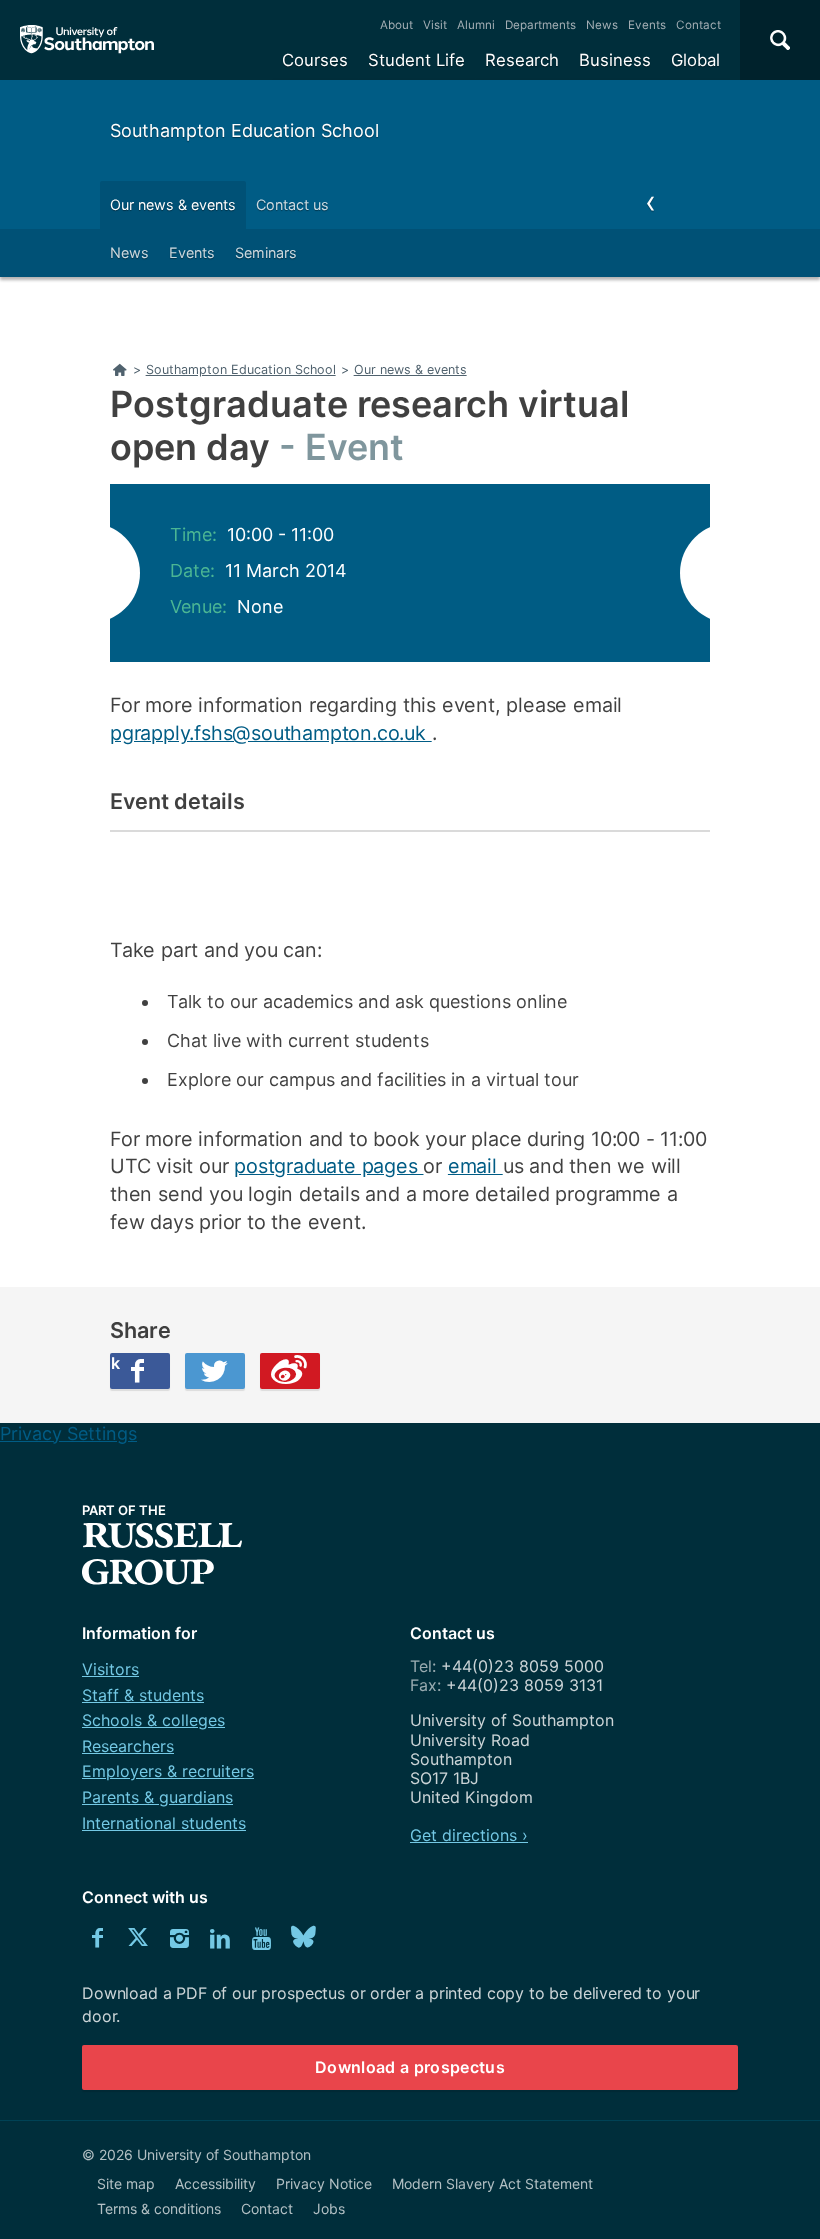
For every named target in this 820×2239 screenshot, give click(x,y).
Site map (126, 2183)
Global (695, 60)
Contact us (292, 204)
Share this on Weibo (290, 1371)
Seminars (266, 252)
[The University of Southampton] (87, 40)
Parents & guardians (157, 1797)
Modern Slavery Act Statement (492, 2183)
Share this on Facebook (115, 1363)
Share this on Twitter (215, 1371)
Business (615, 60)
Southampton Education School (244, 130)
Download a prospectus (410, 2067)
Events (647, 25)
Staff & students (143, 1695)
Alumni (476, 25)
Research (522, 60)
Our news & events (173, 204)
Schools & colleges (153, 1720)
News (602, 25)
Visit (435, 25)
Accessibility (215, 2183)
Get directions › (469, 1835)
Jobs (329, 2208)
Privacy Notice (324, 2183)
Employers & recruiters (168, 1771)
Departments (540, 25)
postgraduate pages (328, 1166)
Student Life (416, 60)
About (396, 25)
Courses (315, 60)
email (475, 1166)
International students (164, 1823)
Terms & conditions (159, 2208)
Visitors (110, 1669)
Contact (698, 25)
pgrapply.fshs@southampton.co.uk (271, 733)
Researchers (128, 1746)
